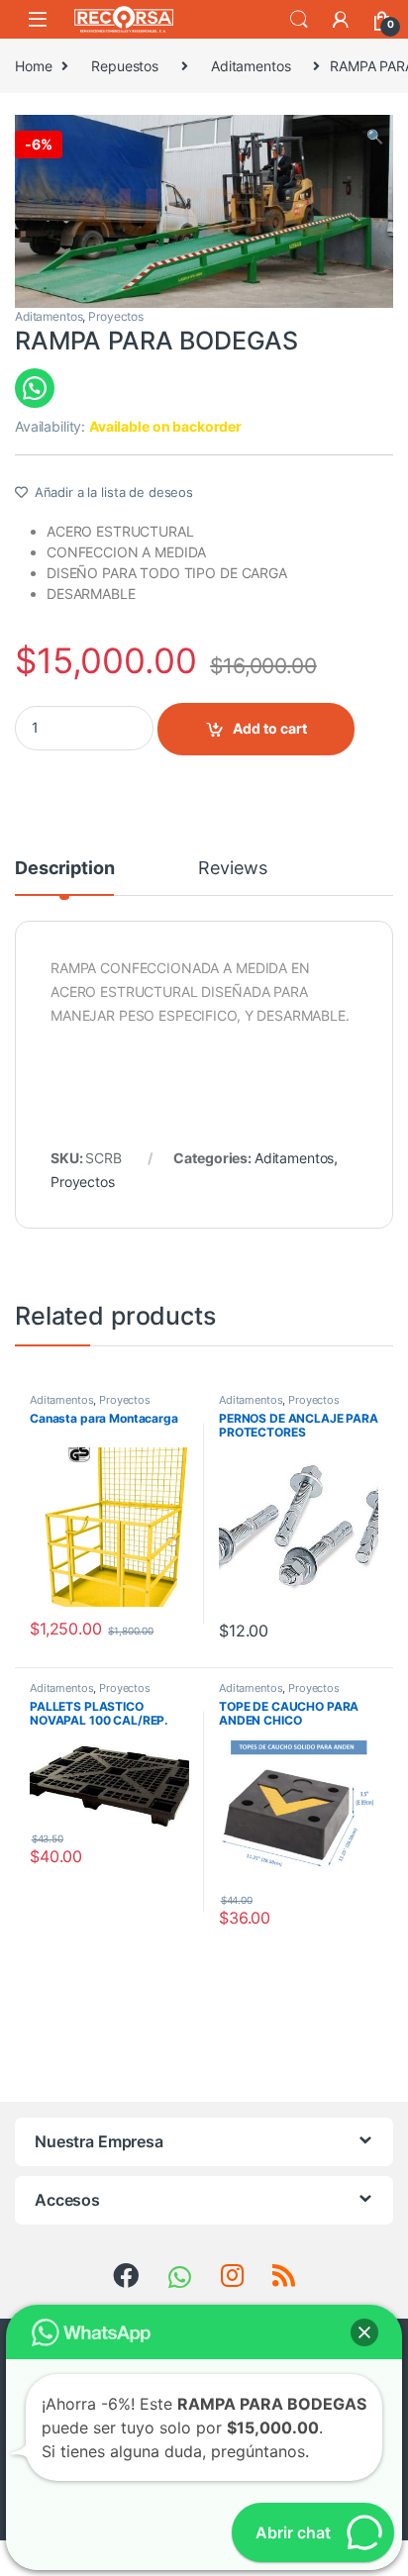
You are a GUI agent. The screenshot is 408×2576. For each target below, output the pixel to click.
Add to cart (270, 728)
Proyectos (116, 316)
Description (64, 869)
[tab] (64, 877)
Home (33, 66)
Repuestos (125, 66)
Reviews (232, 869)
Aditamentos (251, 66)
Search (299, 20)
